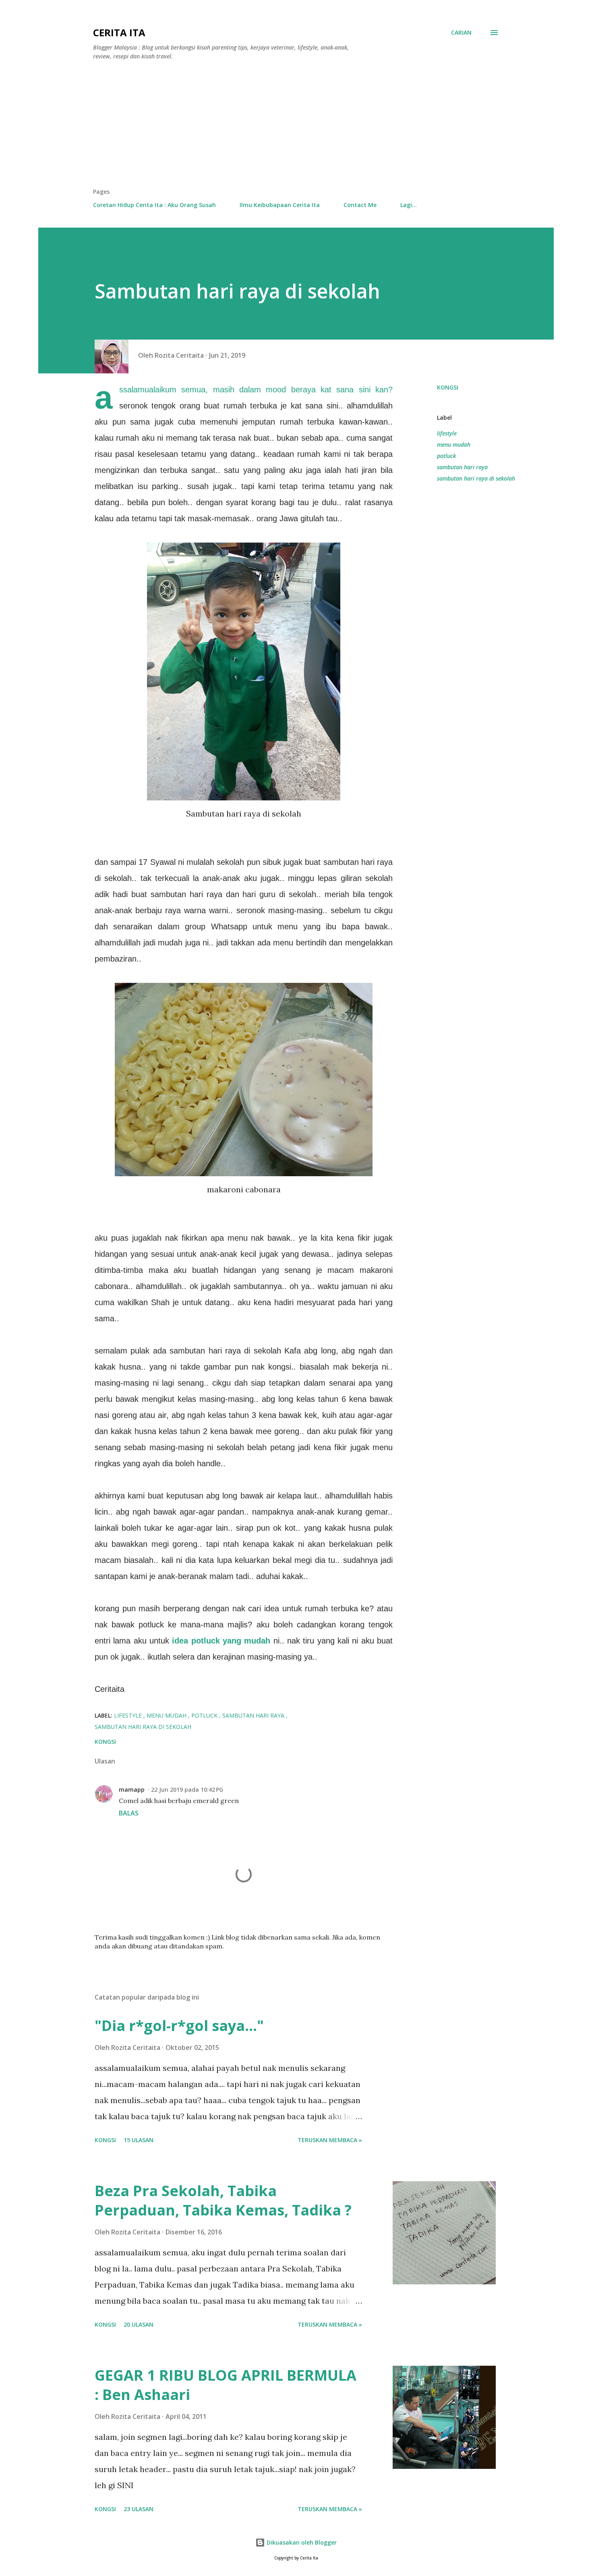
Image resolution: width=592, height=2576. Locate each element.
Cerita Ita (119, 32)
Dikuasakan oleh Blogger (301, 2542)
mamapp (132, 1790)
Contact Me (360, 205)
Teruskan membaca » (330, 2140)
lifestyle (447, 433)
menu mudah (454, 445)
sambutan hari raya (462, 467)
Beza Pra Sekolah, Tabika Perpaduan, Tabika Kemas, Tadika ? (223, 2200)
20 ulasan (139, 2324)
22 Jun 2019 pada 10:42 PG (187, 1790)
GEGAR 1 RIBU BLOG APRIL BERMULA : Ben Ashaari (226, 2385)
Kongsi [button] (448, 387)
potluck (446, 456)
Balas (129, 1813)
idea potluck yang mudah (223, 1641)
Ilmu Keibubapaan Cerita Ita (280, 205)
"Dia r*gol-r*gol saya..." (179, 2026)
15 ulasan (139, 2140)
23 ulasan (139, 2509)
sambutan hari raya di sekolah (476, 478)
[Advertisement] (296, 127)
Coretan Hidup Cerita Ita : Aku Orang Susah (154, 205)
